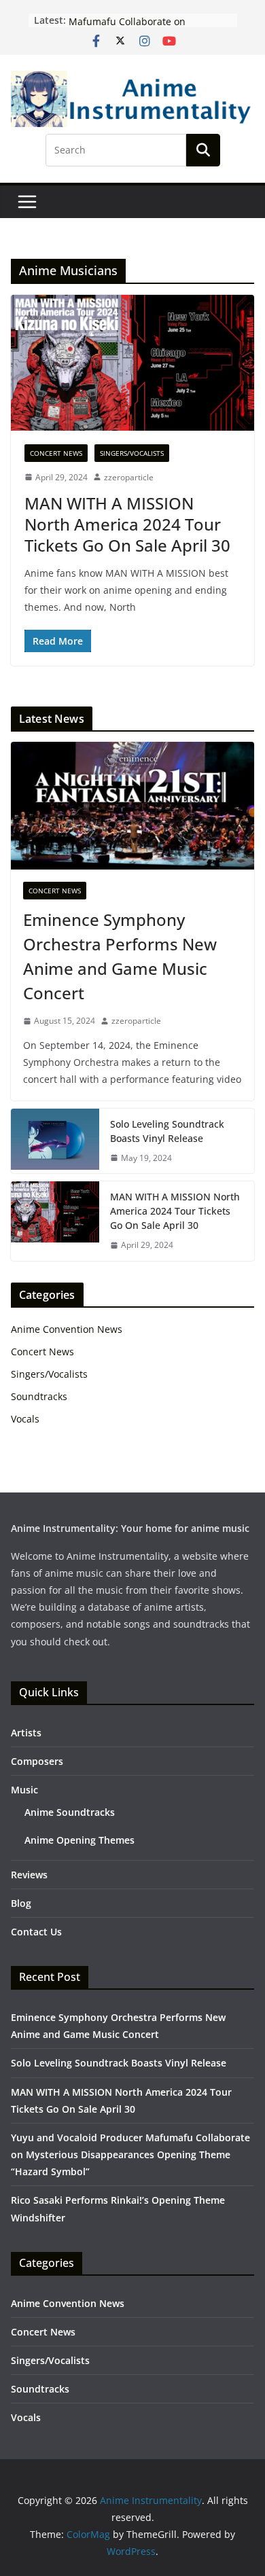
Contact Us (36, 1932)
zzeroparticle (129, 477)
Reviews (29, 1875)
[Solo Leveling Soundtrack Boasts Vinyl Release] (55, 1141)
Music (24, 1790)
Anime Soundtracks (70, 1812)
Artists (26, 1733)
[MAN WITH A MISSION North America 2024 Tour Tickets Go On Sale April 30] (132, 362)
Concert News (56, 453)
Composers (37, 1761)
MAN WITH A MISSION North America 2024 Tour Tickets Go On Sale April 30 (127, 524)
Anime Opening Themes (79, 1840)
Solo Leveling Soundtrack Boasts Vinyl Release (167, 1131)
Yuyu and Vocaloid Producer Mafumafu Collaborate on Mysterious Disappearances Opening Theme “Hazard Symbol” (130, 2154)
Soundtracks (39, 1396)
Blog (21, 1903)
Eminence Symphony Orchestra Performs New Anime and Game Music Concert (120, 956)
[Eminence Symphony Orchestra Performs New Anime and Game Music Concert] (132, 806)
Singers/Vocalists (132, 453)
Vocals (25, 1419)
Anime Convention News (67, 1329)
